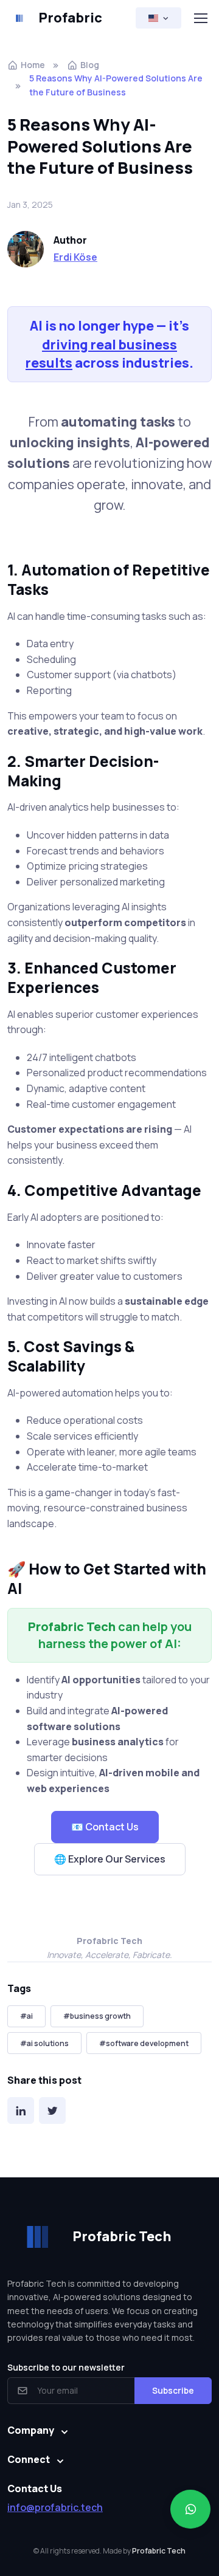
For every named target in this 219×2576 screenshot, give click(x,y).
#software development (144, 2043)
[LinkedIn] (21, 2111)
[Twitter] (52, 2111)
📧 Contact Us (105, 1827)
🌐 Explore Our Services (110, 1859)
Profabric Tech (159, 2551)
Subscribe (173, 2390)
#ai (26, 2016)
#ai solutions (44, 2043)
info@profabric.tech (55, 2507)
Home (33, 65)
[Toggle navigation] (200, 18)
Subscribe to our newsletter (66, 2367)
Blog (90, 65)
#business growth (97, 2016)
